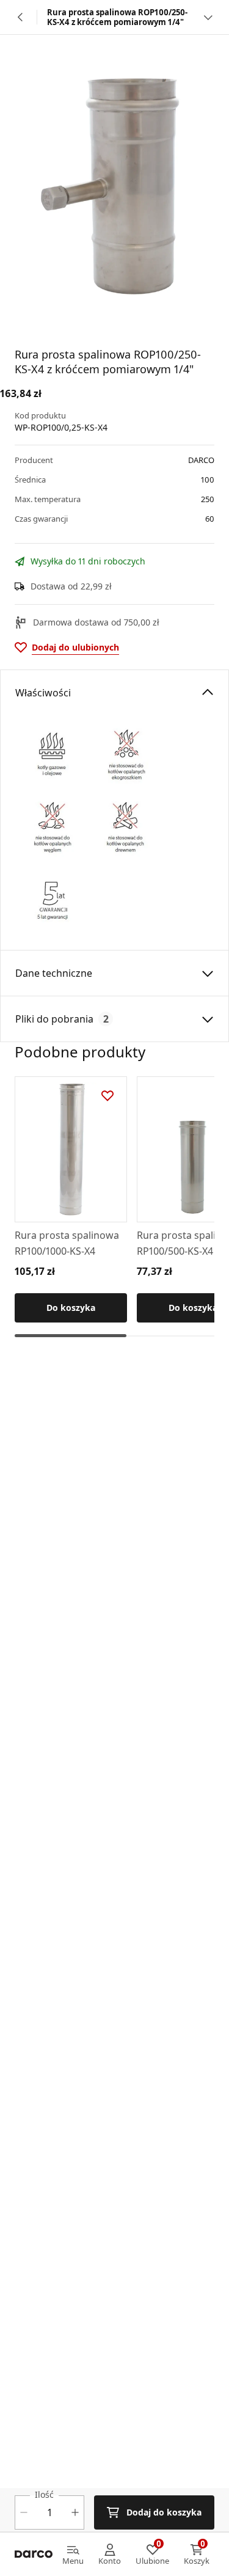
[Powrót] (21, 17)
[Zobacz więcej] (208, 17)
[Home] (34, 2555)
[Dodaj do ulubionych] (107, 1096)
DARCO (201, 460)
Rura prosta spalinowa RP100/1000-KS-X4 (67, 1243)
